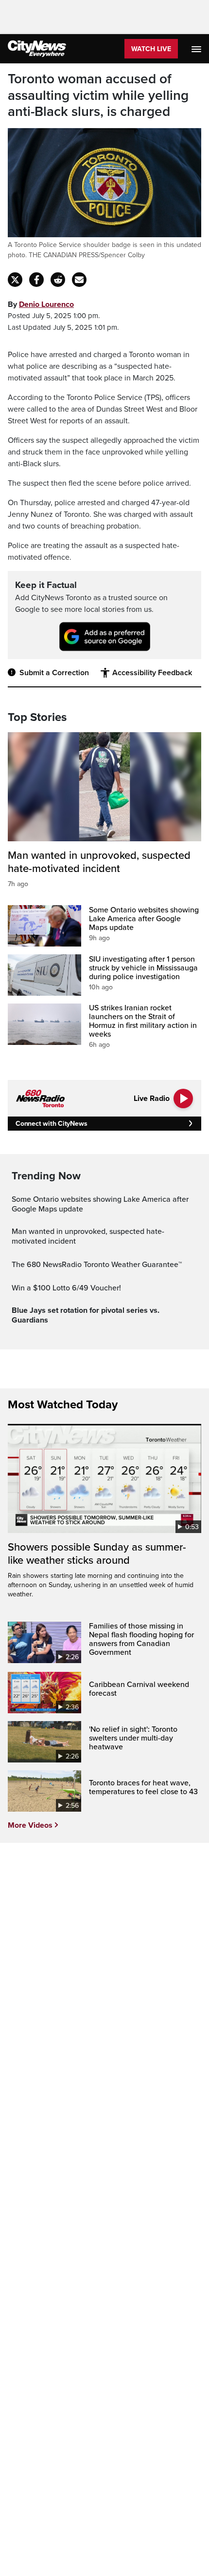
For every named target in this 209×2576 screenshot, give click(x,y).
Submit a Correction (54, 673)
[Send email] (79, 280)
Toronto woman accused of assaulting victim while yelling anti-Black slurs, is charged (98, 95)
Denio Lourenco (46, 304)
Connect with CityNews (51, 1124)
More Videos (30, 1825)
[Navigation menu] (197, 49)
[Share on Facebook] (36, 280)
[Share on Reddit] (58, 280)
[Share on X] (15, 280)
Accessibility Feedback (152, 673)
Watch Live (151, 49)
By (41, 304)
